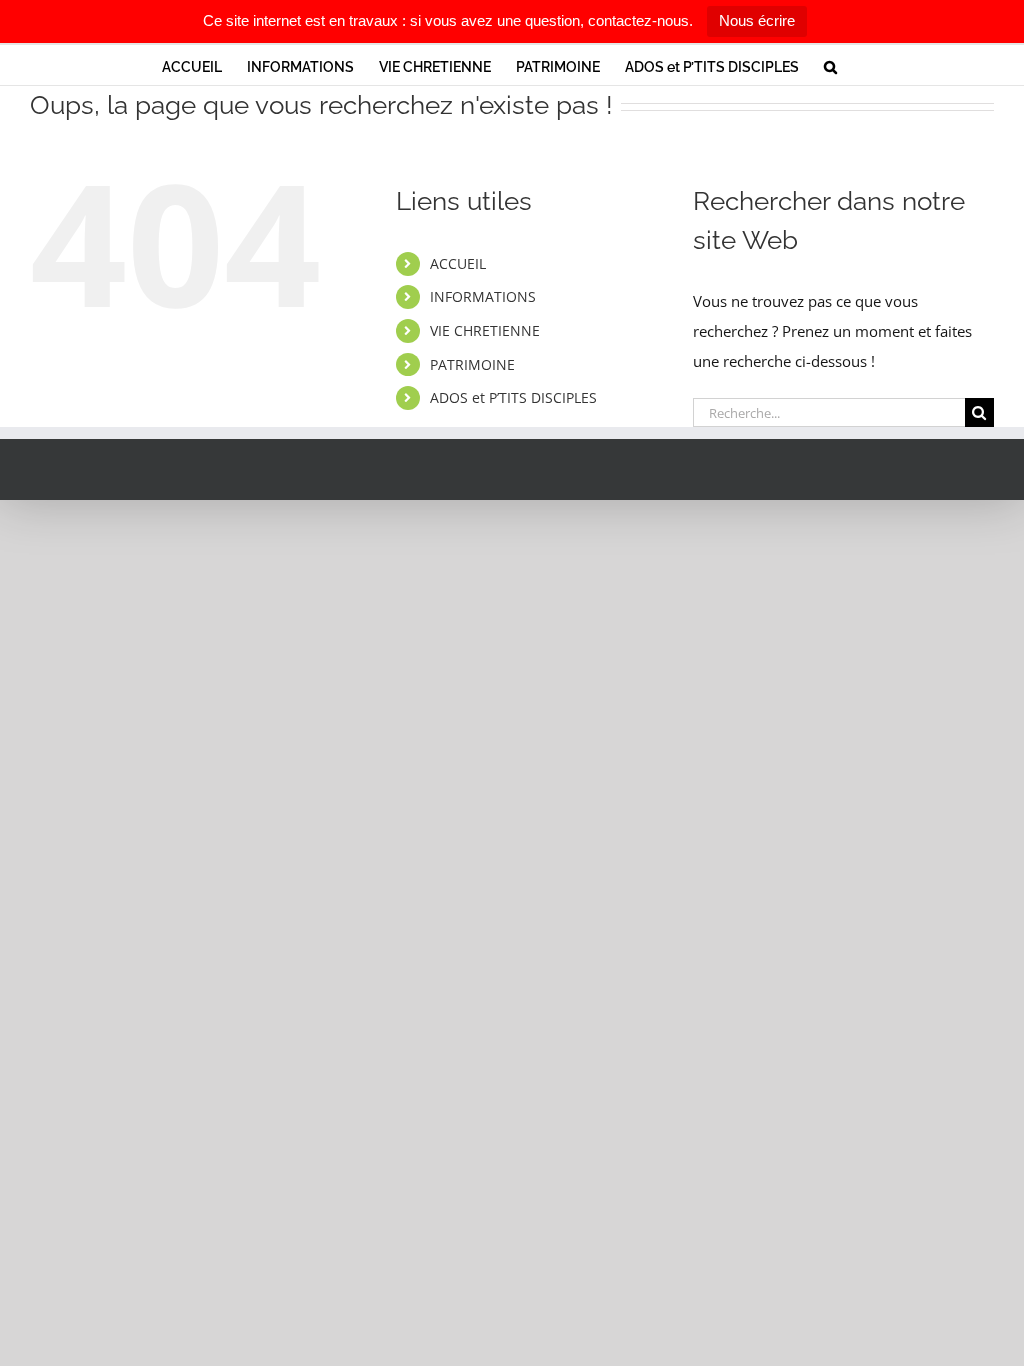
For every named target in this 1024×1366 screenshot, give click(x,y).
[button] (830, 65)
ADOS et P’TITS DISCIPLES (513, 397)
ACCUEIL (458, 263)
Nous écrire (757, 20)
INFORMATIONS (483, 296)
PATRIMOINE (472, 364)
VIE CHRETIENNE (485, 330)
